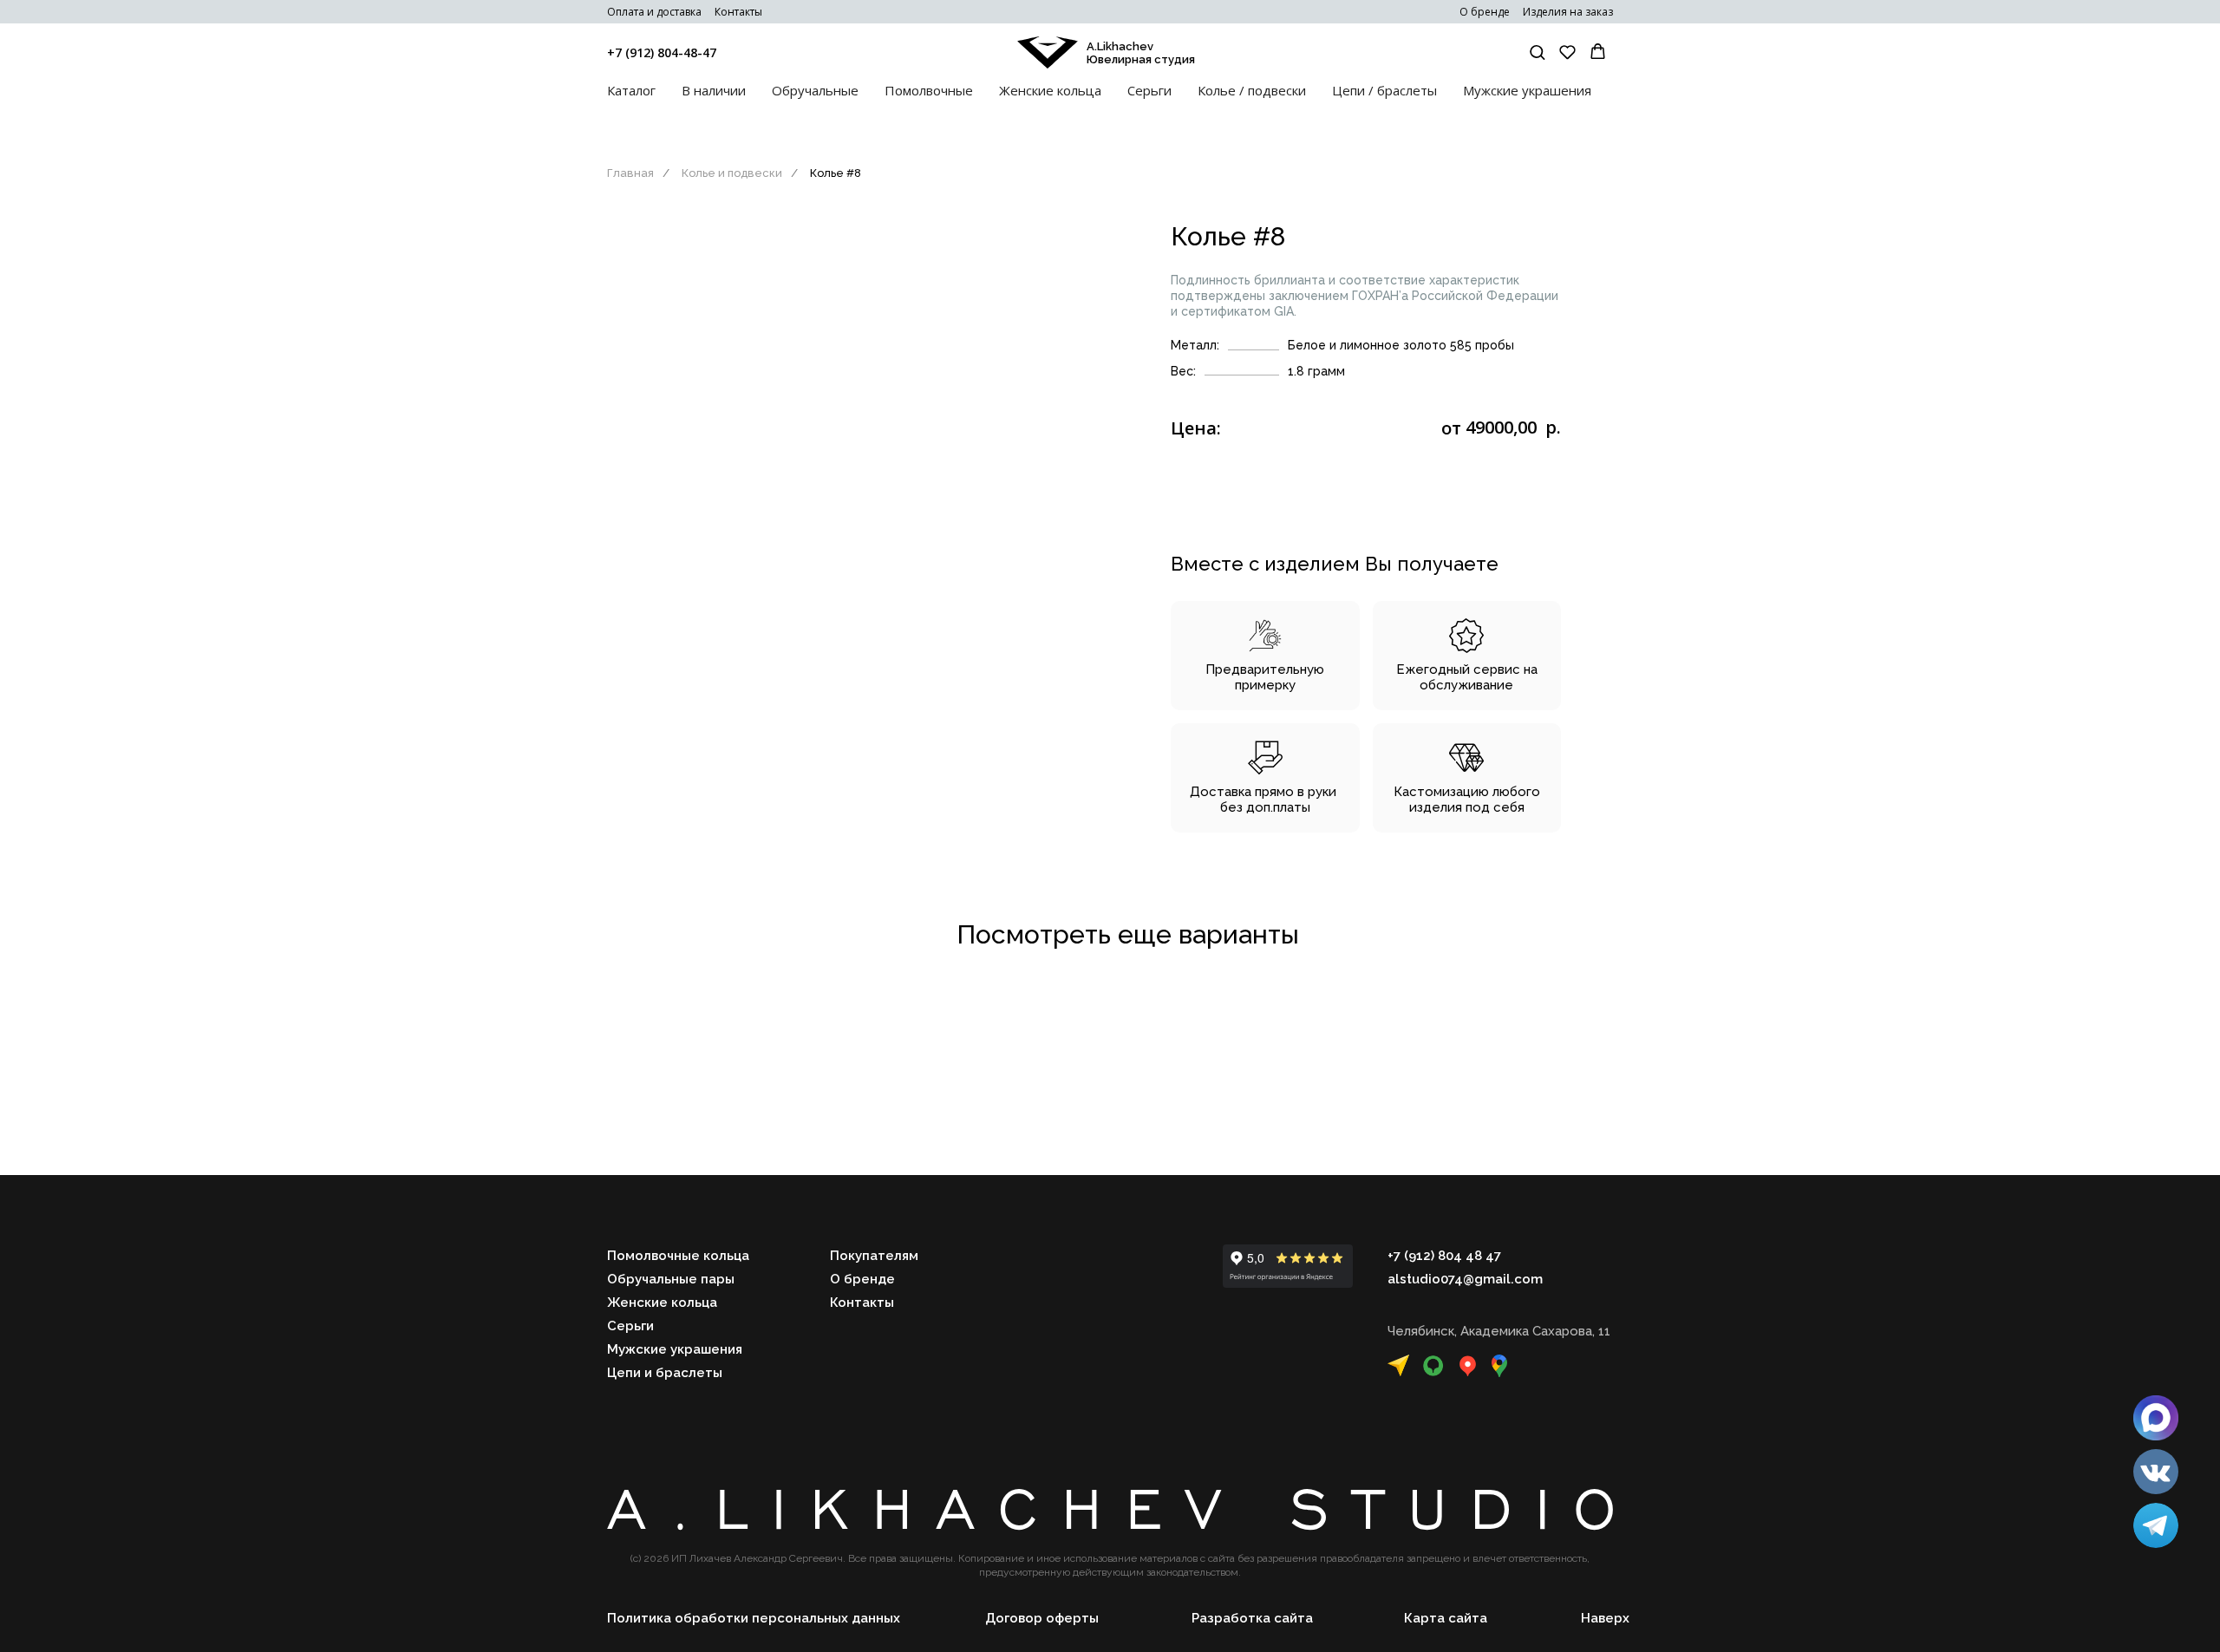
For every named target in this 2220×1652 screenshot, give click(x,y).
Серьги (1149, 90)
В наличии (714, 90)
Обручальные (815, 90)
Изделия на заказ (1568, 12)
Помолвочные (929, 90)
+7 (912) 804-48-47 (662, 52)
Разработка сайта (1252, 1618)
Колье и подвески (732, 173)
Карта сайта (1446, 1618)
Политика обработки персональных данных (754, 1618)
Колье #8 (836, 173)
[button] (1537, 52)
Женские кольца (1050, 90)
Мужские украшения (1527, 90)
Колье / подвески (1252, 90)
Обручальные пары (671, 1279)
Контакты (738, 12)
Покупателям (874, 1256)
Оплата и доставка (654, 12)
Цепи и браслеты (665, 1373)
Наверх (1605, 1618)
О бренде (1485, 12)
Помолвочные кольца (678, 1256)
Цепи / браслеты (1384, 90)
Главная (630, 173)
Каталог (631, 90)
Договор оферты (1042, 1618)
